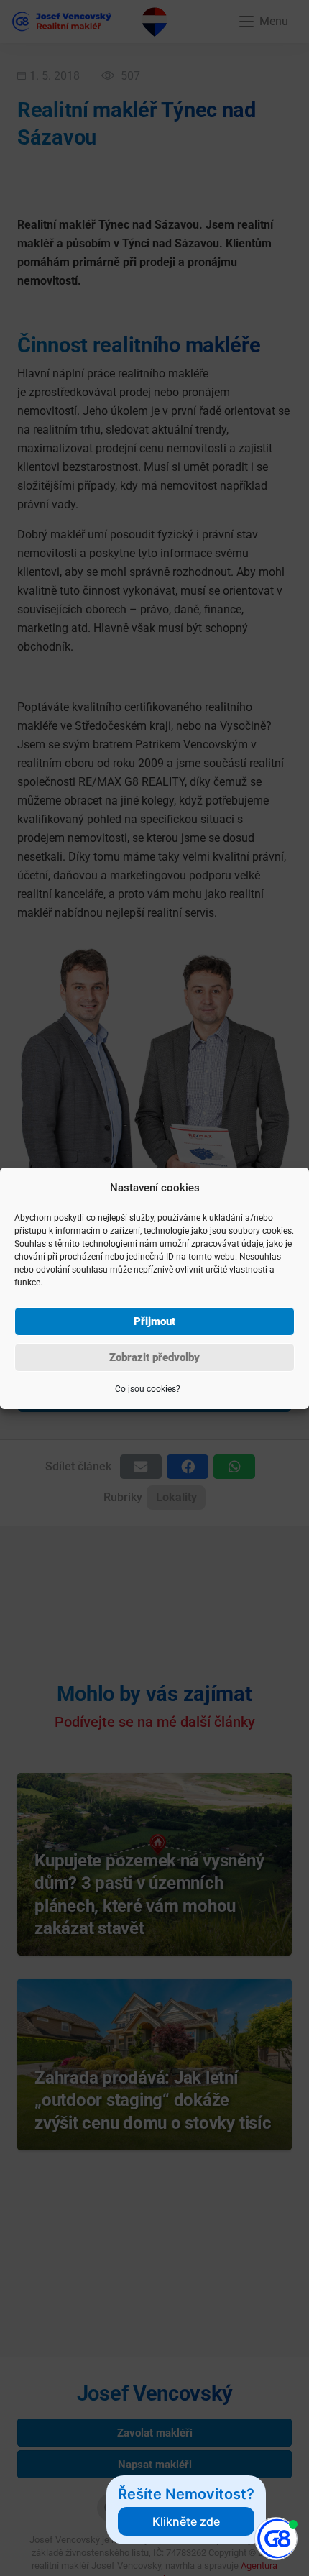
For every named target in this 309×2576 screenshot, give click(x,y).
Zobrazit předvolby (154, 1357)
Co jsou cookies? (148, 1389)
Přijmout (154, 1321)
